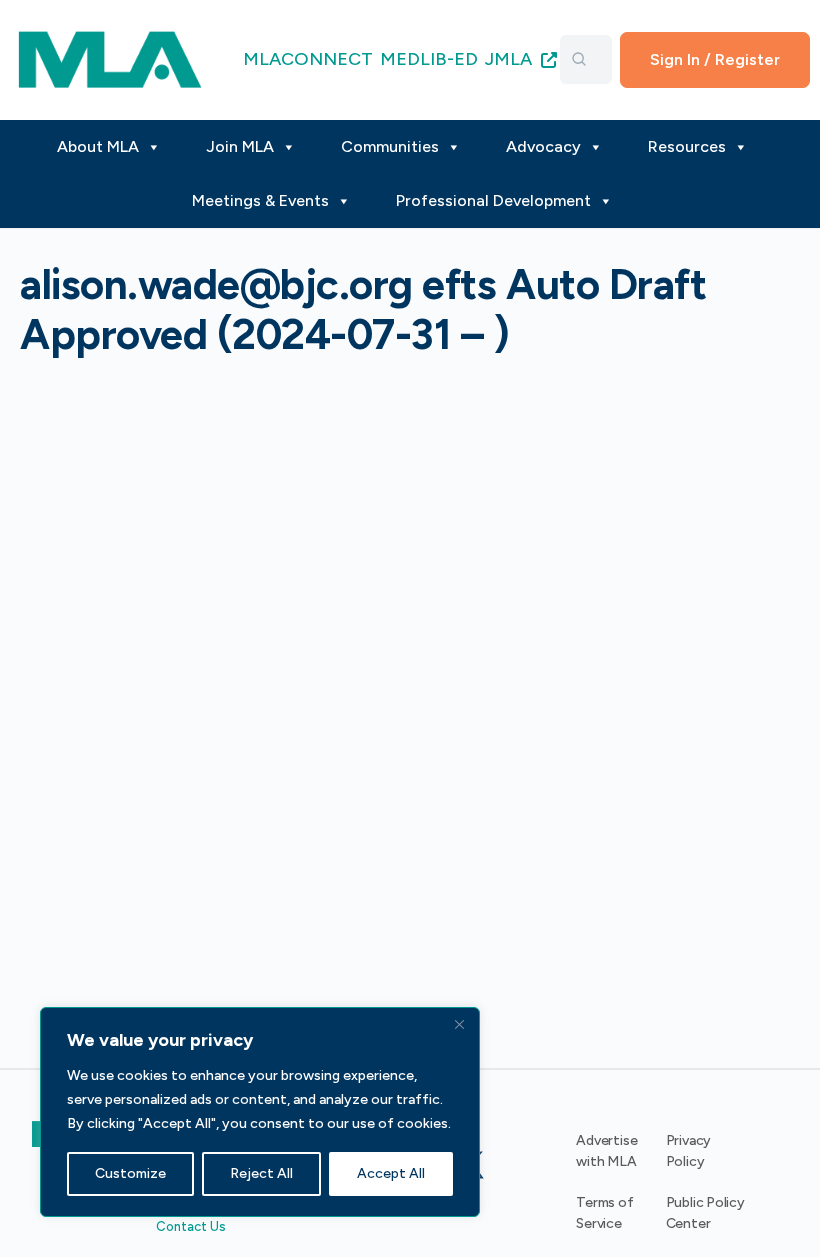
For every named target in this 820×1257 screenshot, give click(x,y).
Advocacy (543, 146)
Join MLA (240, 146)
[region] (260, 1112)
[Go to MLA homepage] (110, 57)
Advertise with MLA (606, 1151)
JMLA (510, 59)
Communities (390, 146)
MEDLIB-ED (429, 59)
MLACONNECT (308, 59)
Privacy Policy (689, 1151)
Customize (130, 1173)
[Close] (459, 1024)
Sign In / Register (715, 59)
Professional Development (493, 200)
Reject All (261, 1173)
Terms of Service (604, 1213)
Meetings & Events (260, 200)
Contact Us (191, 1226)
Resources (687, 146)
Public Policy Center (705, 1213)
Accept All (391, 1173)
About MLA (98, 146)
